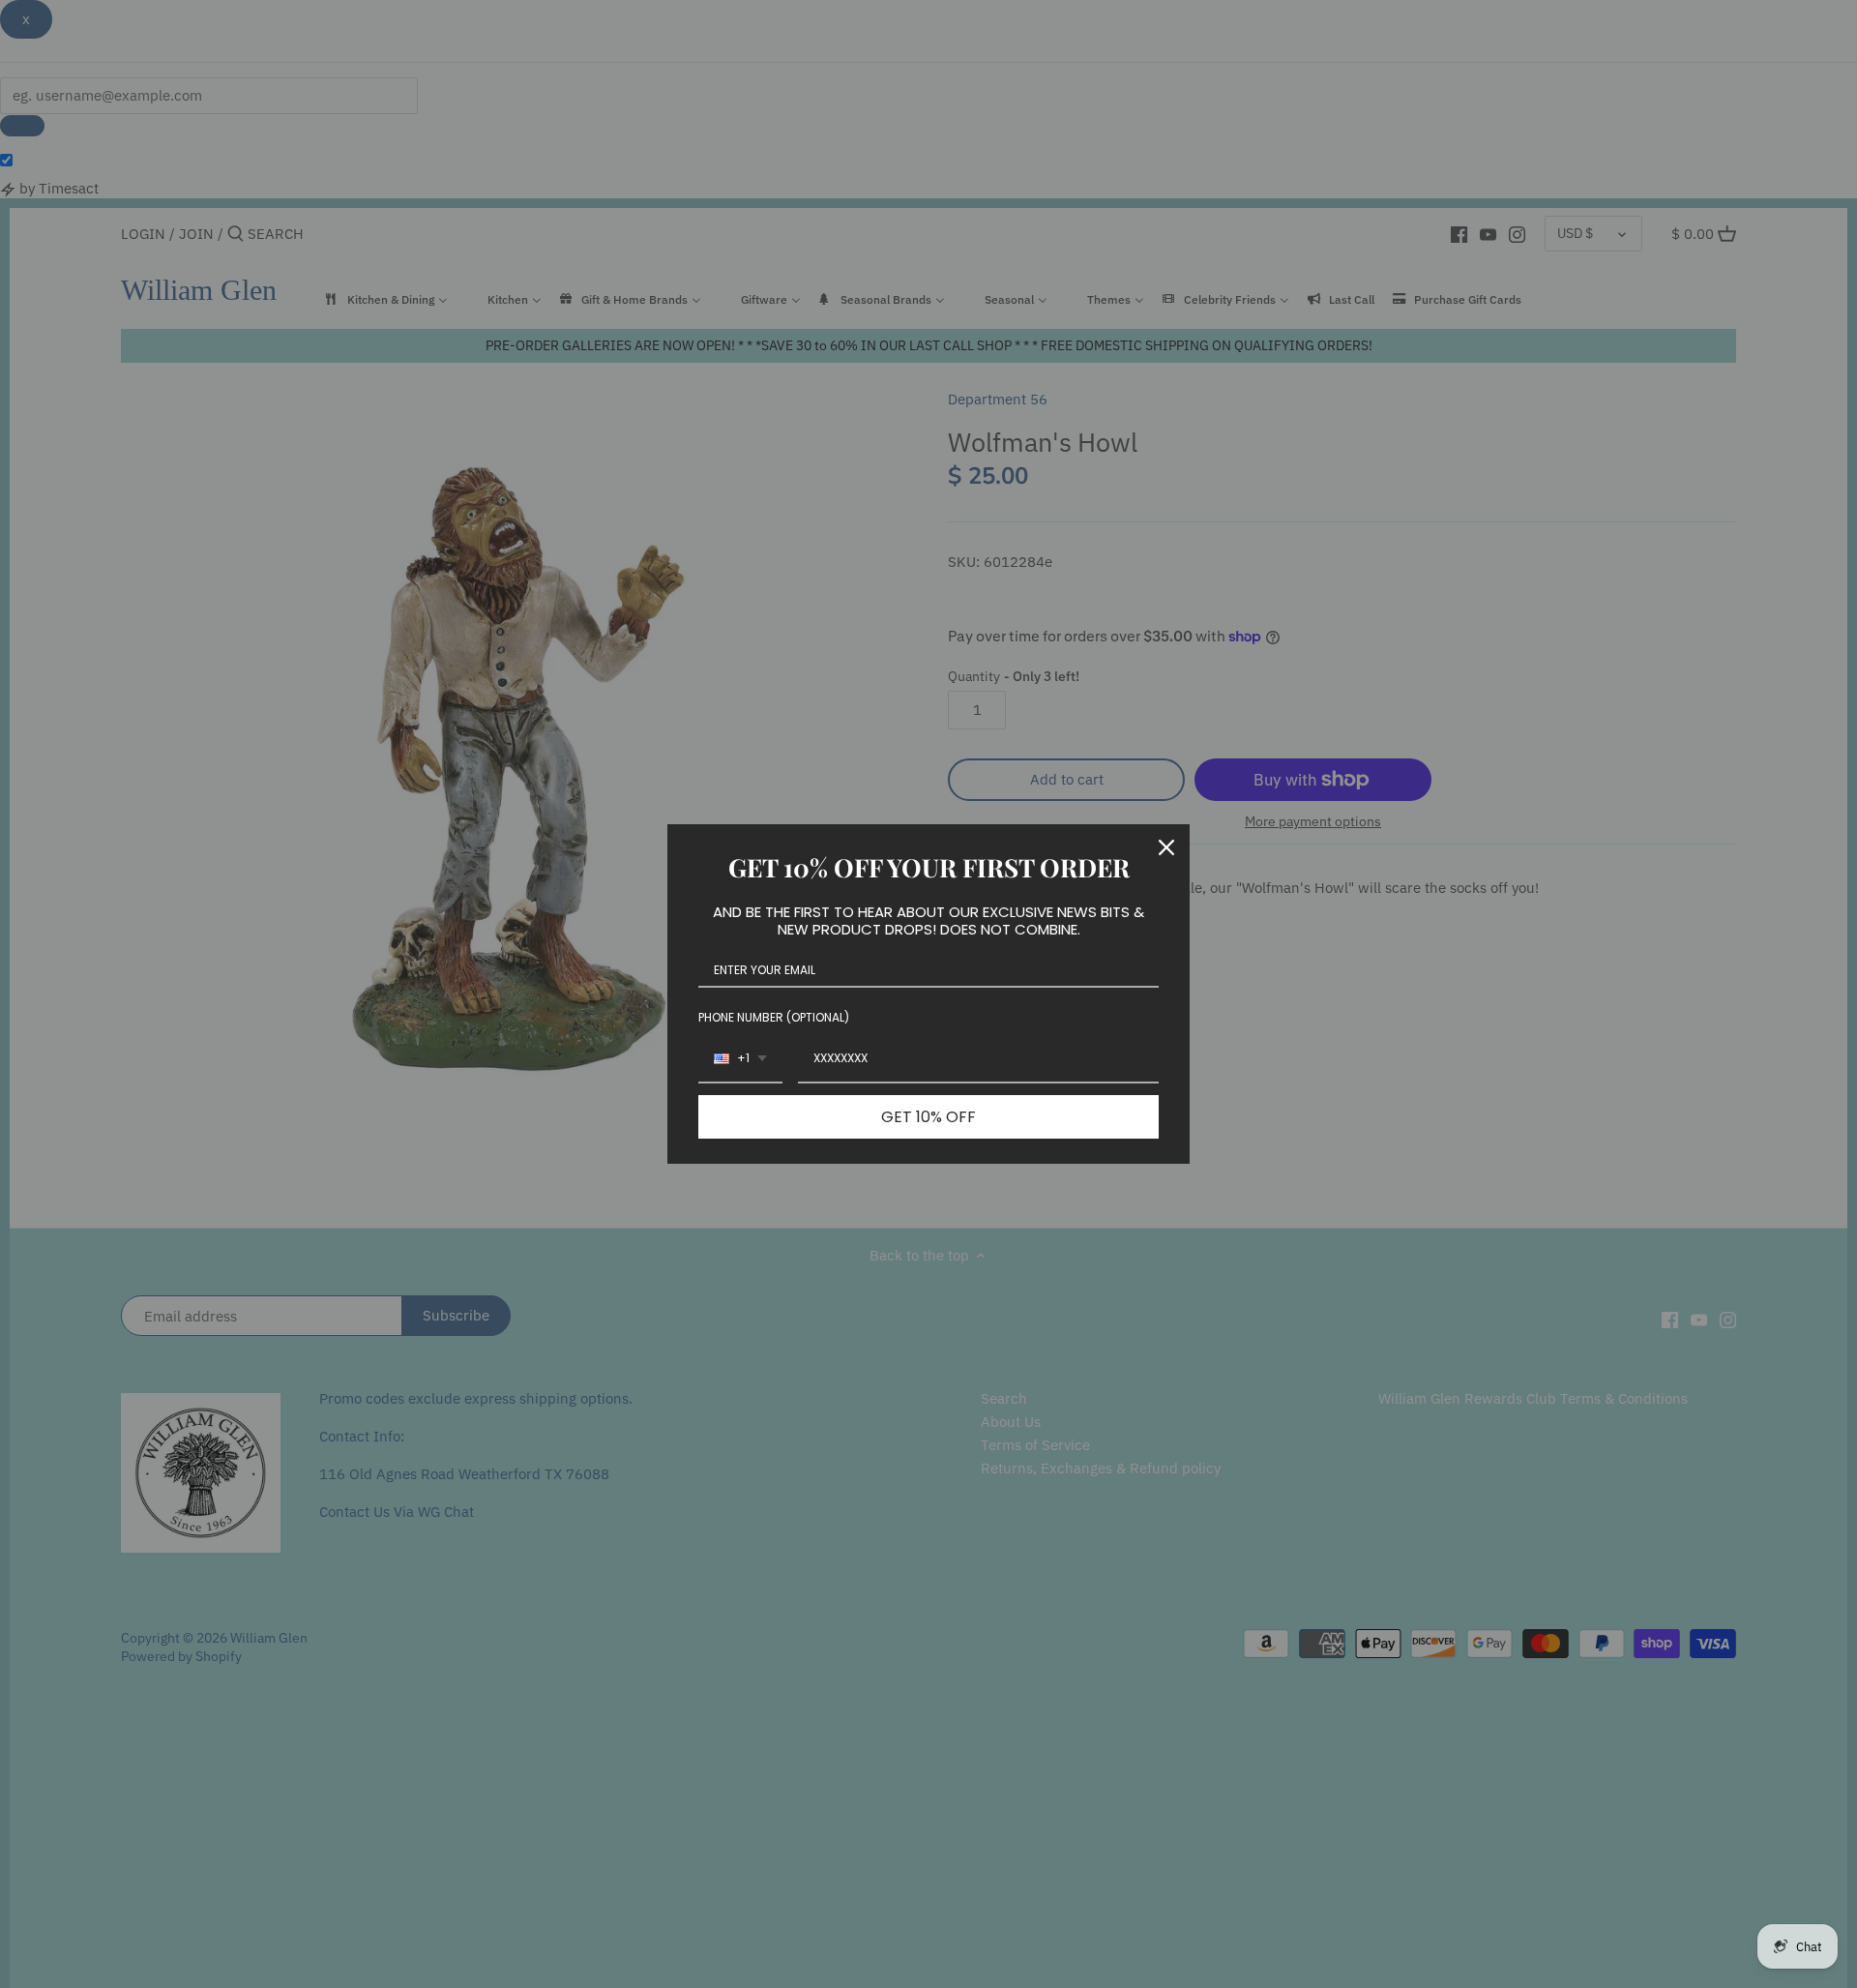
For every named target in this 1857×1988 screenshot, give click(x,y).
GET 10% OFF (928, 1117)
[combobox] (740, 1059)
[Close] (1166, 847)
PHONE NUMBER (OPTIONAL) (774, 1017)
